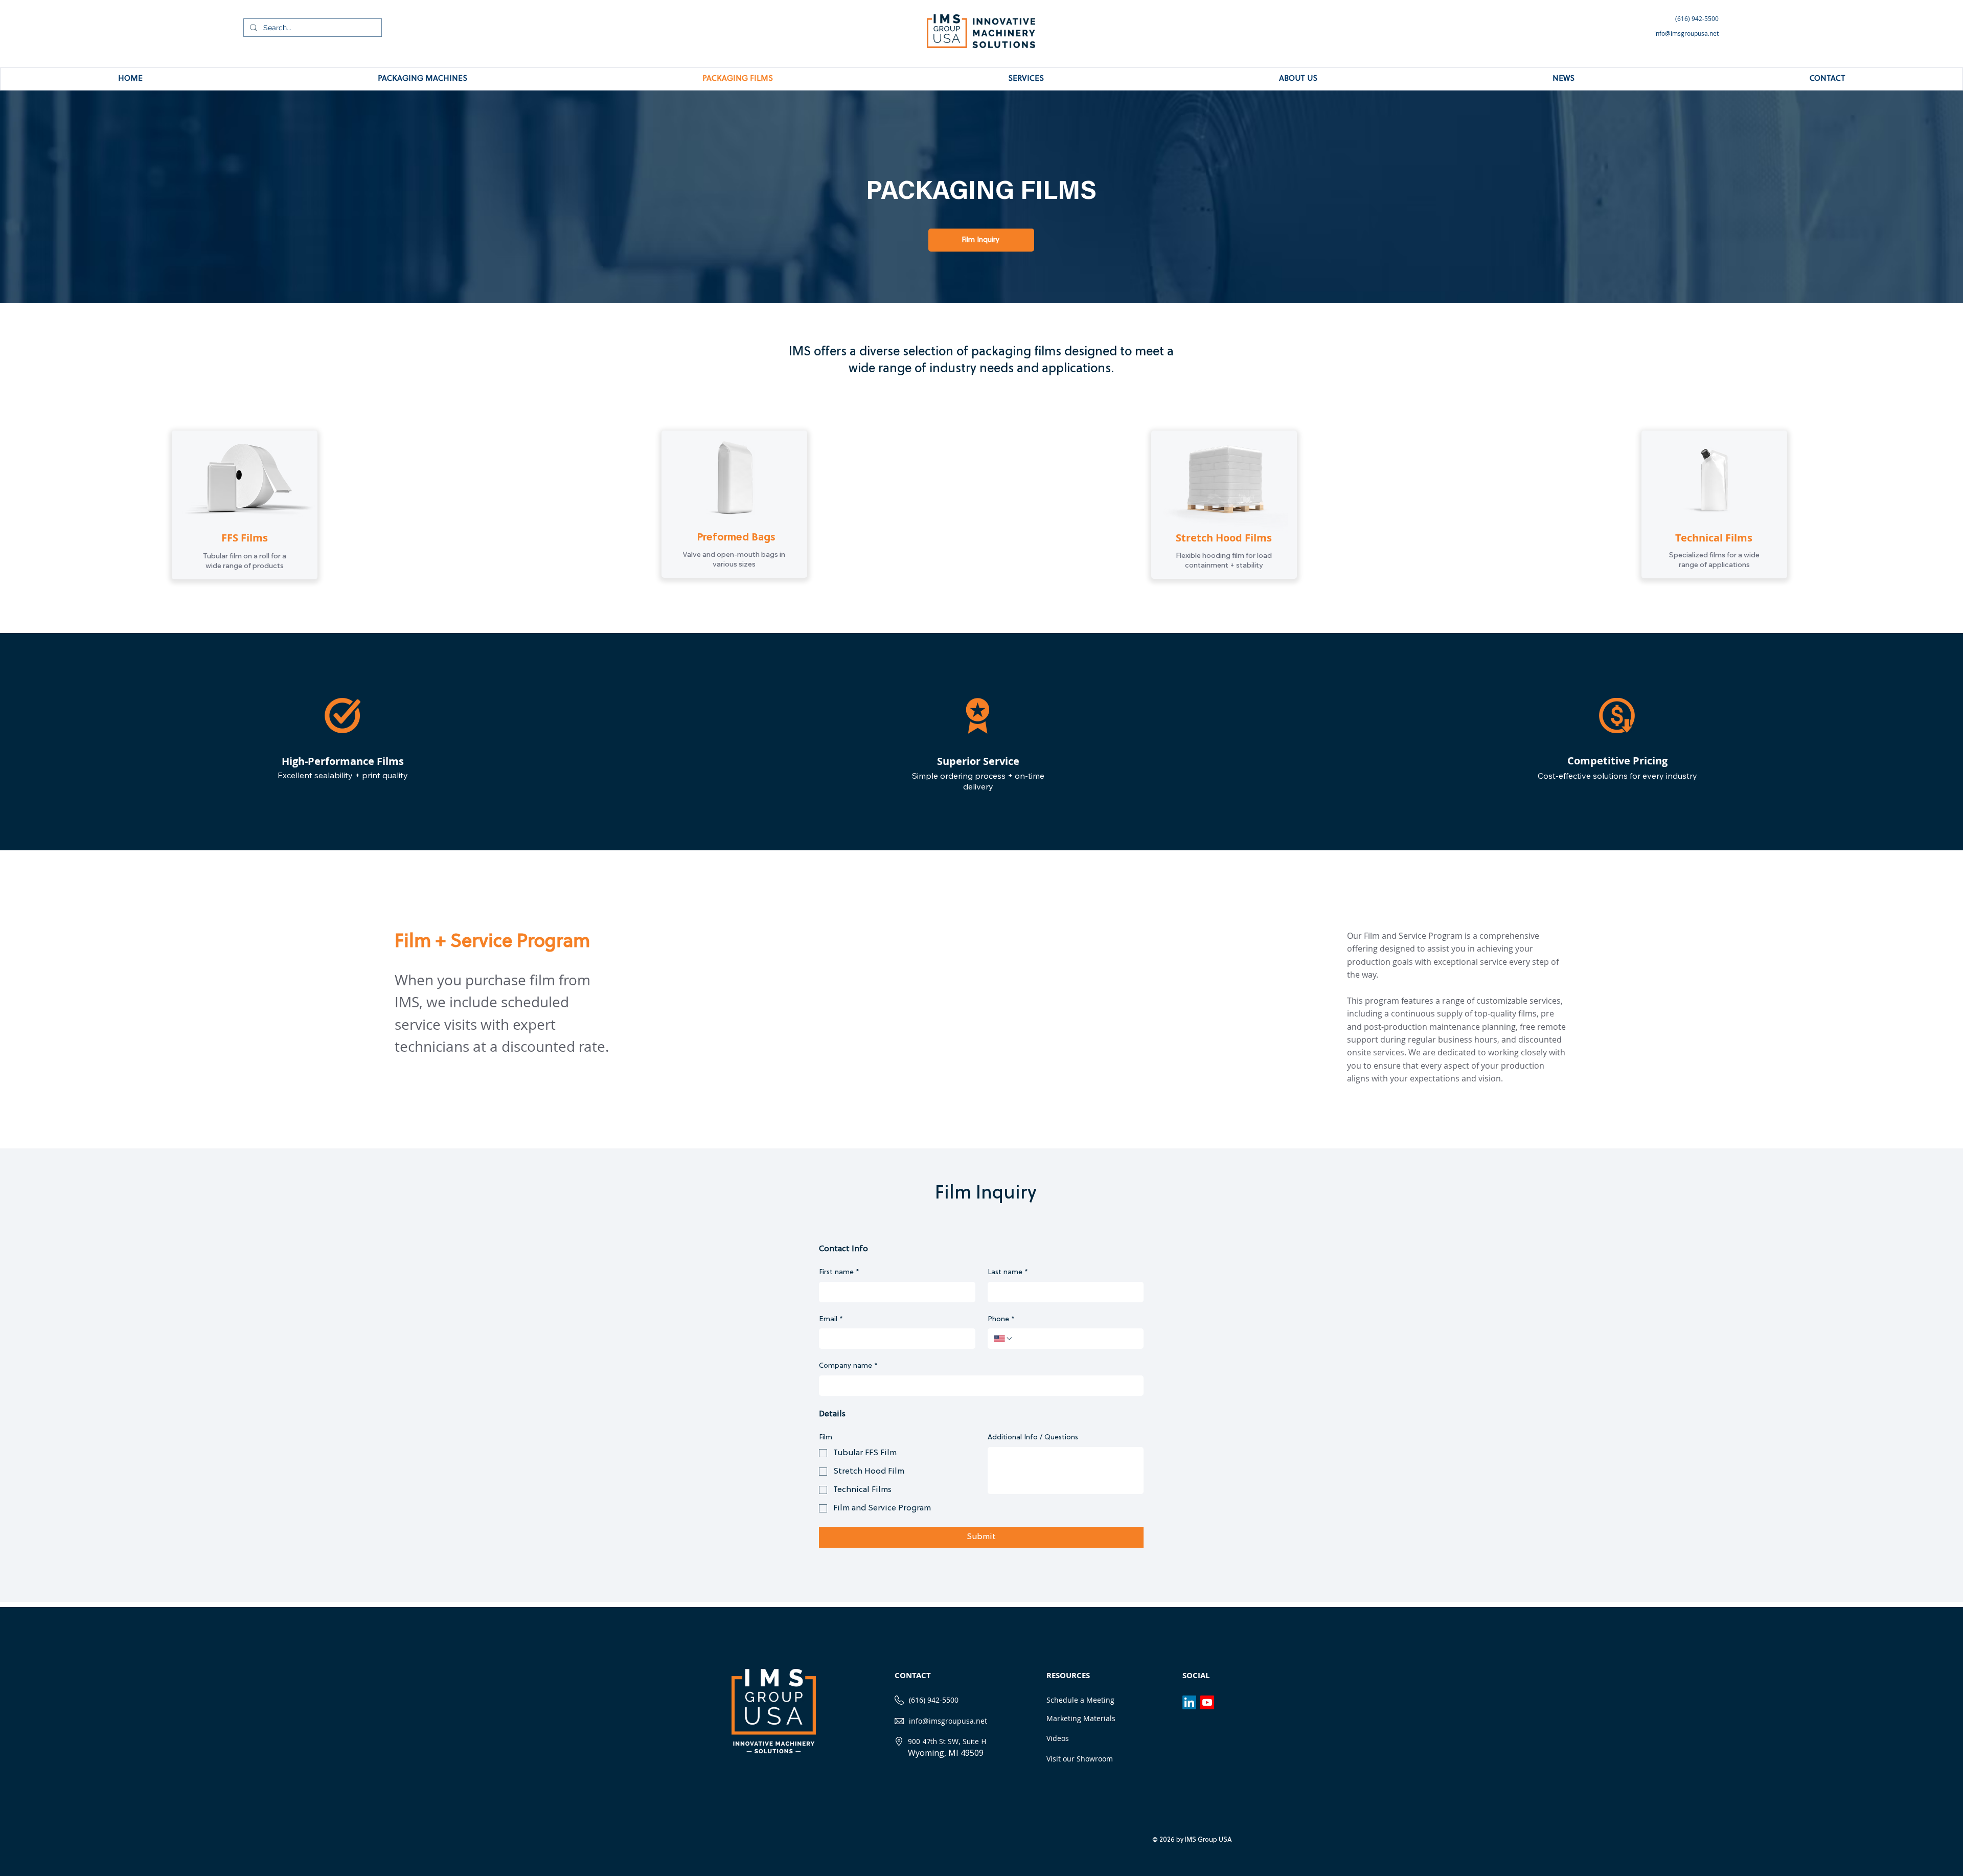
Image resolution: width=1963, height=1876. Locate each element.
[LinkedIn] (1189, 1702)
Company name (848, 1366)
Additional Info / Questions (1033, 1438)
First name (839, 1272)
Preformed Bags (736, 538)
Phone (1001, 1319)
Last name (1008, 1272)
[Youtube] (1207, 1702)
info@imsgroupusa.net (948, 1721)
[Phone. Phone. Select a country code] (1003, 1339)
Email (831, 1319)
